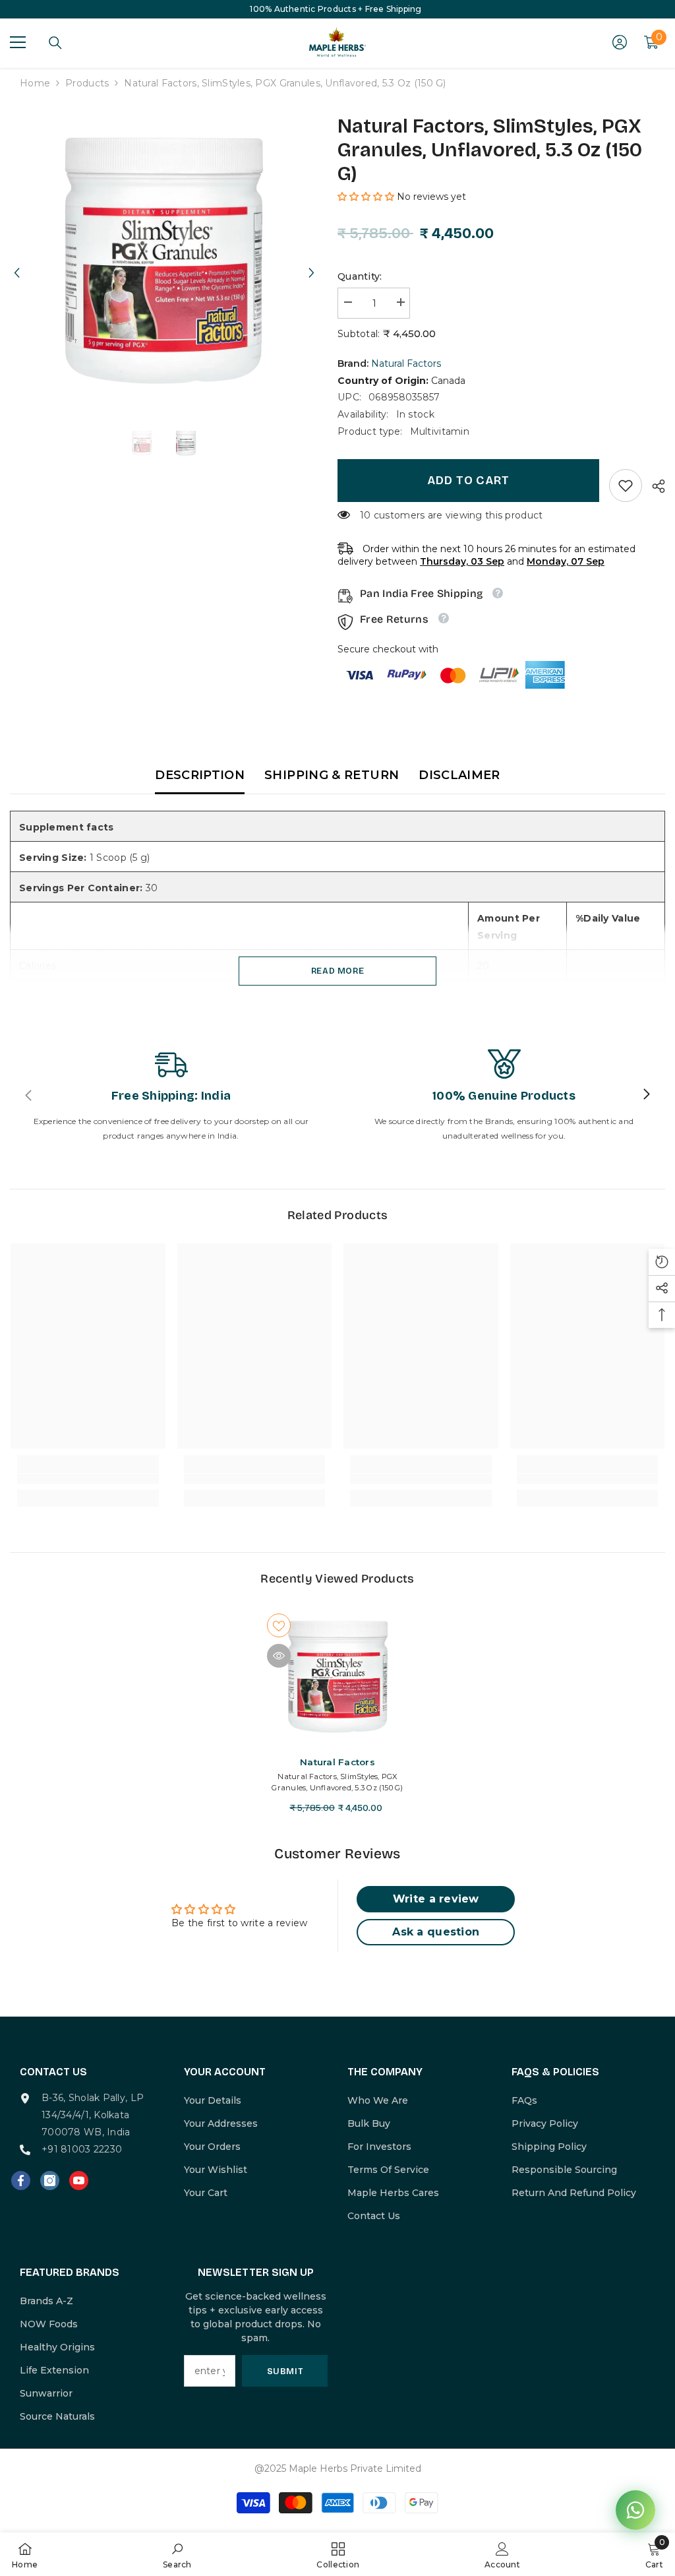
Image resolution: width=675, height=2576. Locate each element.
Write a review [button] (436, 1899)
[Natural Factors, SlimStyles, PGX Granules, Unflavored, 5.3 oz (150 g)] (338, 1677)
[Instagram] (50, 2181)
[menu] (18, 42)
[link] (626, 486)
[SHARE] (654, 486)
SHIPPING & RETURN (332, 775)
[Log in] (620, 42)
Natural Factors (406, 363)
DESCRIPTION (200, 775)
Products (87, 83)
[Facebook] (21, 2181)
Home (35, 83)
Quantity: (360, 276)
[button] (16, 261)
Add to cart (468, 480)
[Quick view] (279, 1656)
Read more (338, 971)
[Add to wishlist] (279, 1625)
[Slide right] (646, 1095)
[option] (164, 261)
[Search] (55, 43)
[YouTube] (79, 2181)
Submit (285, 2371)
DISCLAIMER (459, 775)
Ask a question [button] (436, 1932)
